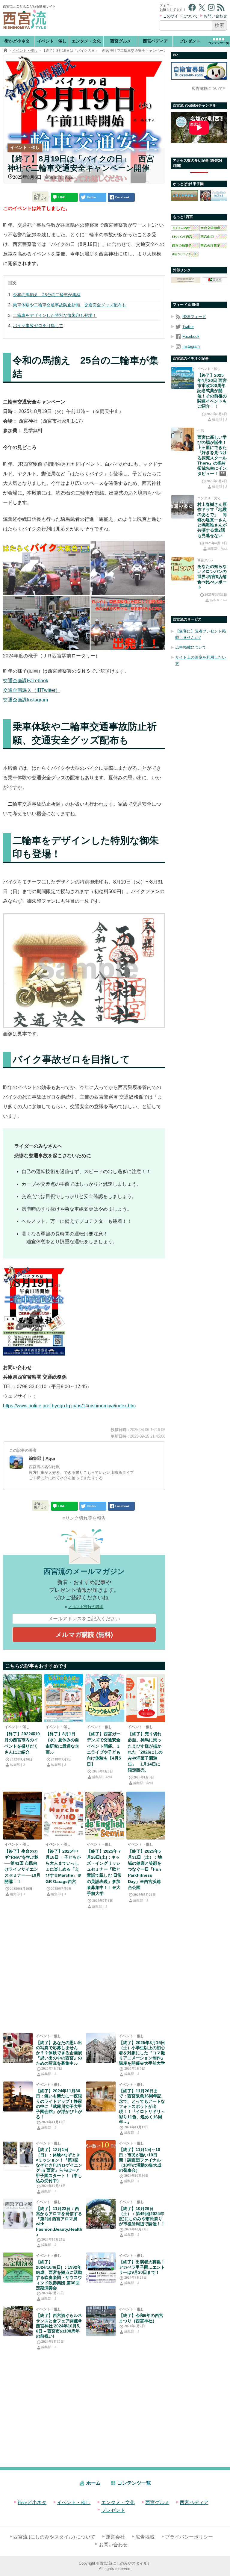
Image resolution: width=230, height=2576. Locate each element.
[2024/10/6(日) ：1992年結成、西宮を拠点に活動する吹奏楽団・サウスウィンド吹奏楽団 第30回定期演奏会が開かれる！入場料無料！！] (18, 2268)
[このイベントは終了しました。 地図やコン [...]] (18, 2155)
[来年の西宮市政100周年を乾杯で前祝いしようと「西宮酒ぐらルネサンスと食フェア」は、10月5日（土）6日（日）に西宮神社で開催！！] (18, 2321)
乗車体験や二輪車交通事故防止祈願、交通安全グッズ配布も (69, 305)
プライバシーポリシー (189, 2537)
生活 (201, 431)
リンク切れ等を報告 (86, 1518)
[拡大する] (57, 1273)
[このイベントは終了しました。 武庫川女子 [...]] (18, 2097)
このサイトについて (180, 16)
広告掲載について (207, 89)
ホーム (93, 2483)
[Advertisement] (108, 18)
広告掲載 (145, 2537)
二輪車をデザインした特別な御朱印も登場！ (55, 315)
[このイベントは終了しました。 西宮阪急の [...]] (101, 2097)
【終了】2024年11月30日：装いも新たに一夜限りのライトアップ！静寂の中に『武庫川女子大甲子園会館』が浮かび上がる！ (59, 2104)
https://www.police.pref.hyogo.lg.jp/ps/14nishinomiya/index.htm (69, 1406)
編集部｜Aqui (61, 177)
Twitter (188, 327)
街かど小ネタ (17, 41)
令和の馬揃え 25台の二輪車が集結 (47, 295)
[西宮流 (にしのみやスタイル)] (5, 51)
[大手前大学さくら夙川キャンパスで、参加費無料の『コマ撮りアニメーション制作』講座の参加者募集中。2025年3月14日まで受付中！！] (101, 2048)
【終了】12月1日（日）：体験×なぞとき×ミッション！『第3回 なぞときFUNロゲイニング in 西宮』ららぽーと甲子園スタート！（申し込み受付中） (59, 2165)
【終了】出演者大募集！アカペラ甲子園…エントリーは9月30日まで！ (142, 2267)
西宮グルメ (121, 41)
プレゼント (190, 41)
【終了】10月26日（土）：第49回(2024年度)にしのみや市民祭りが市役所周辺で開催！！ (142, 2216)
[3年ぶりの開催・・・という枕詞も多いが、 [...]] (22, 1698)
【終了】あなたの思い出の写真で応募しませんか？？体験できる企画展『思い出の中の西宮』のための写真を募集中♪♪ (59, 2053)
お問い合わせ (215, 16)
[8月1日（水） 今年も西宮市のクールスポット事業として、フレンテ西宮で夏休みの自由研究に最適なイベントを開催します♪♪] (63, 1698)
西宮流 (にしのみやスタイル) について (54, 2537)
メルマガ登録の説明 (86, 1607)
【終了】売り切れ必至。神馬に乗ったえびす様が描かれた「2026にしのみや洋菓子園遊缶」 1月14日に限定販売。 (145, 1752)
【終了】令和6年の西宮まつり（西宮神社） (141, 2318)
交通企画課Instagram (25, 700)
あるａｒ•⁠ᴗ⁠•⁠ (218, 600)
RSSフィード (194, 317)
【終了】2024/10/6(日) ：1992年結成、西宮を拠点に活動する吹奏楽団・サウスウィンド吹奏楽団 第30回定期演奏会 (59, 2275)
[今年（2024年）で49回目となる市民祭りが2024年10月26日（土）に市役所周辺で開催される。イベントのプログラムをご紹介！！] (101, 2214)
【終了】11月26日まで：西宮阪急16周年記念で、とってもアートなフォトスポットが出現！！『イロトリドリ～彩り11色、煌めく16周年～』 (142, 2106)
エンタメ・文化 (86, 41)
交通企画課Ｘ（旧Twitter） (32, 690)
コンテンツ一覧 (134, 2483)
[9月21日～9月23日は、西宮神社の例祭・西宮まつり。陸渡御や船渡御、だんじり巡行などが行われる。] (101, 2321)
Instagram (191, 346)
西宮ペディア (155, 41)
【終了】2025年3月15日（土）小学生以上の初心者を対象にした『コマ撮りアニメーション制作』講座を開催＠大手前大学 (142, 2053)
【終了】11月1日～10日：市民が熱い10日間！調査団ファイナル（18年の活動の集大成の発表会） (140, 2160)
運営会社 (115, 2537)
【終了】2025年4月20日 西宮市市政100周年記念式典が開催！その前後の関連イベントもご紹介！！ (212, 391)
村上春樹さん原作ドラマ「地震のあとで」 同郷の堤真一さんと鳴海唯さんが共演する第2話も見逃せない (212, 520)
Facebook (191, 336)
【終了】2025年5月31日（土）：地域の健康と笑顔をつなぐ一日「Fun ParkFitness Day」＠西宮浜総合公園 (145, 1869)
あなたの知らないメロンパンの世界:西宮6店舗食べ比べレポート (212, 577)
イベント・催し (52, 41)
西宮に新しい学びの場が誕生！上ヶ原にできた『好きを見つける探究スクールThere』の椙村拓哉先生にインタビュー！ (212, 455)
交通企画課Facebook (26, 681)
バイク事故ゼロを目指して (38, 326)
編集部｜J (17, 1765)
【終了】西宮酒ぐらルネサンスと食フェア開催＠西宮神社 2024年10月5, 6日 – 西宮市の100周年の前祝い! (59, 2326)
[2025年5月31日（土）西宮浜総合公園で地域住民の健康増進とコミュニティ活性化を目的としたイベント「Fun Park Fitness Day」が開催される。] (146, 1816)
